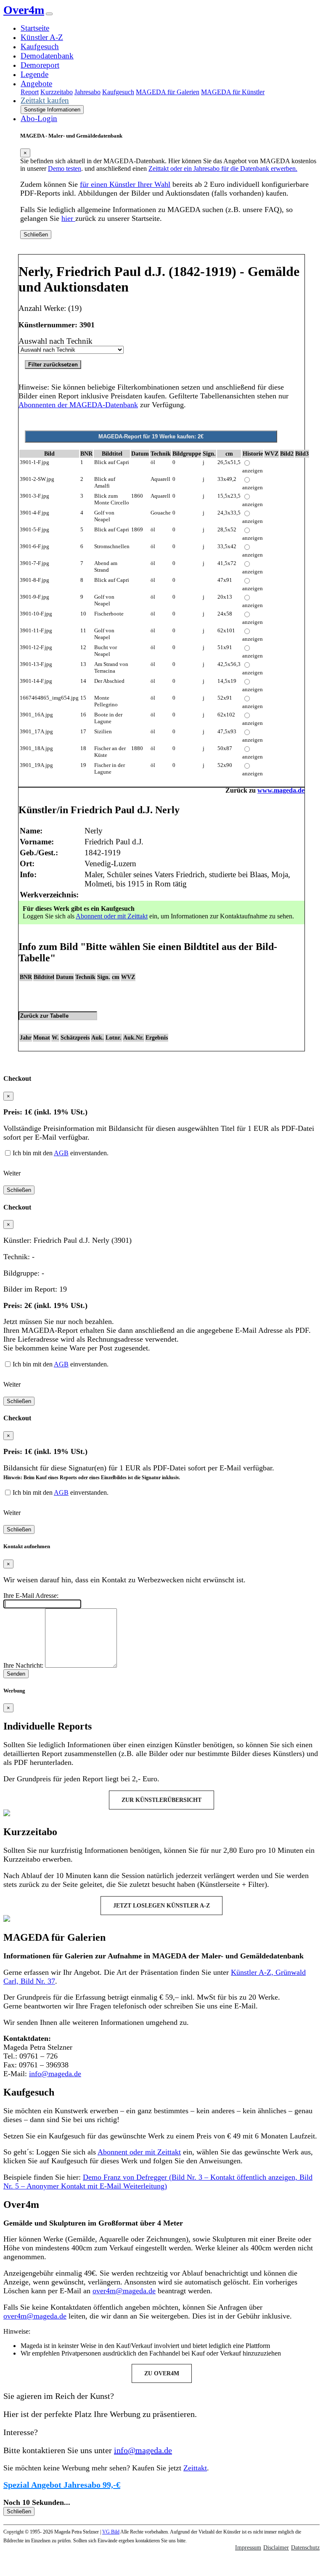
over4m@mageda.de (124, 2291)
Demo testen (65, 168)
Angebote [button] (36, 84)
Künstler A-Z (42, 37)
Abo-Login (39, 118)
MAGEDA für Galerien (168, 92)
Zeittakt (195, 2468)
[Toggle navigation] (49, 14)
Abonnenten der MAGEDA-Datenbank (78, 405)
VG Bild (111, 2532)
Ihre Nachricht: (23, 1665)
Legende (34, 74)
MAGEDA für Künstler (233, 92)
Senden (16, 1674)
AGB (61, 1153)
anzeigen (253, 471)
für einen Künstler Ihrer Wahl (125, 184)
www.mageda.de (281, 790)
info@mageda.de (55, 2074)
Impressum (248, 2548)
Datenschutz (305, 2548)
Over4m (24, 10)
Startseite (35, 28)
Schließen (36, 235)
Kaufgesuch (40, 46)
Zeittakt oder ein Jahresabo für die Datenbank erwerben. (223, 168)
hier (68, 218)
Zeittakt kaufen (45, 100)
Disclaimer (276, 2548)
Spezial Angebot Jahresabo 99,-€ (62, 2485)
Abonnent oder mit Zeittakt (112, 916)
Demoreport (40, 65)
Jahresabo (87, 92)
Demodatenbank (47, 56)
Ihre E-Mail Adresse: (31, 1596)
